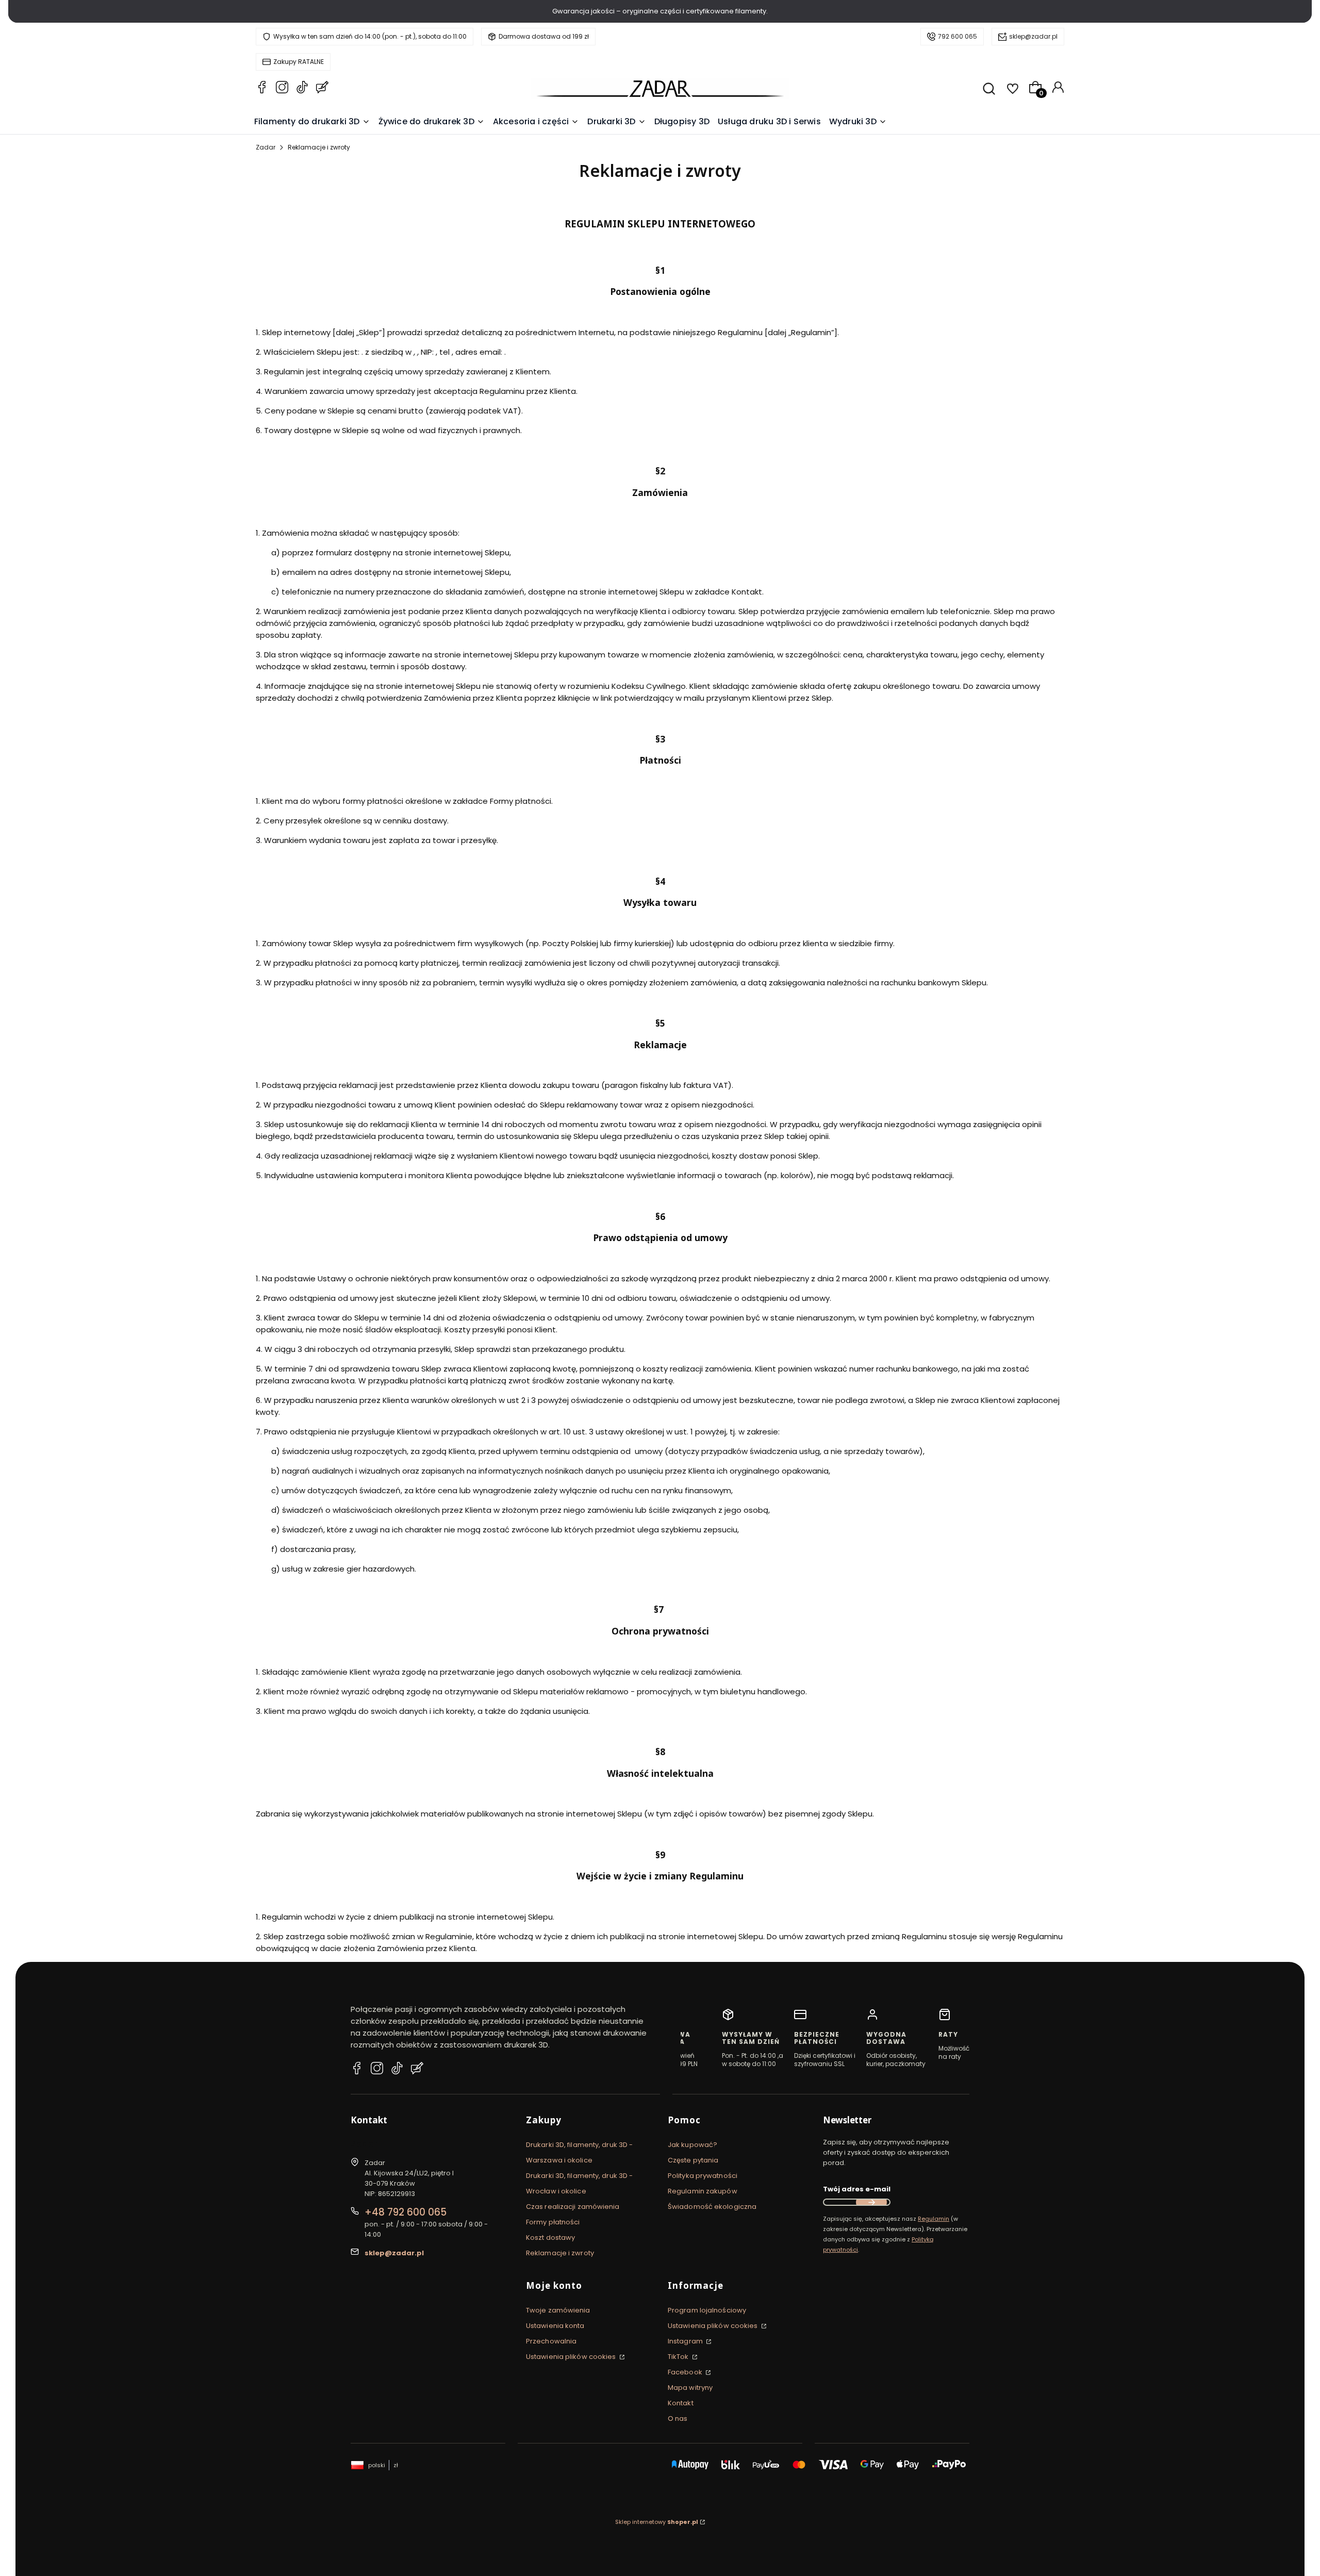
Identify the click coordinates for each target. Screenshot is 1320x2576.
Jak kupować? (692, 2145)
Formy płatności (553, 2222)
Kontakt (681, 2403)
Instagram (686, 2341)
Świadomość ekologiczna (712, 2207)
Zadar (266, 147)
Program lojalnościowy (707, 2310)
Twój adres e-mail (857, 2189)
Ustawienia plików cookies (572, 2357)
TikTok (679, 2357)
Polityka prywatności (703, 2176)
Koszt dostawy (550, 2238)
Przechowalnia (551, 2341)
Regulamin (934, 2219)
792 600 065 (958, 36)
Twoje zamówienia (558, 2310)
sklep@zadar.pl (1033, 36)
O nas (678, 2418)
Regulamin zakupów (703, 2191)
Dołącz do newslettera (871, 2202)
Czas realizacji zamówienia (573, 2207)
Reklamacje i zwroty (560, 2253)
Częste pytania (693, 2160)
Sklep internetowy (657, 2522)
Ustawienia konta (555, 2326)
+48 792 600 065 (406, 2212)
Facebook (686, 2372)
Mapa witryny (690, 2388)
